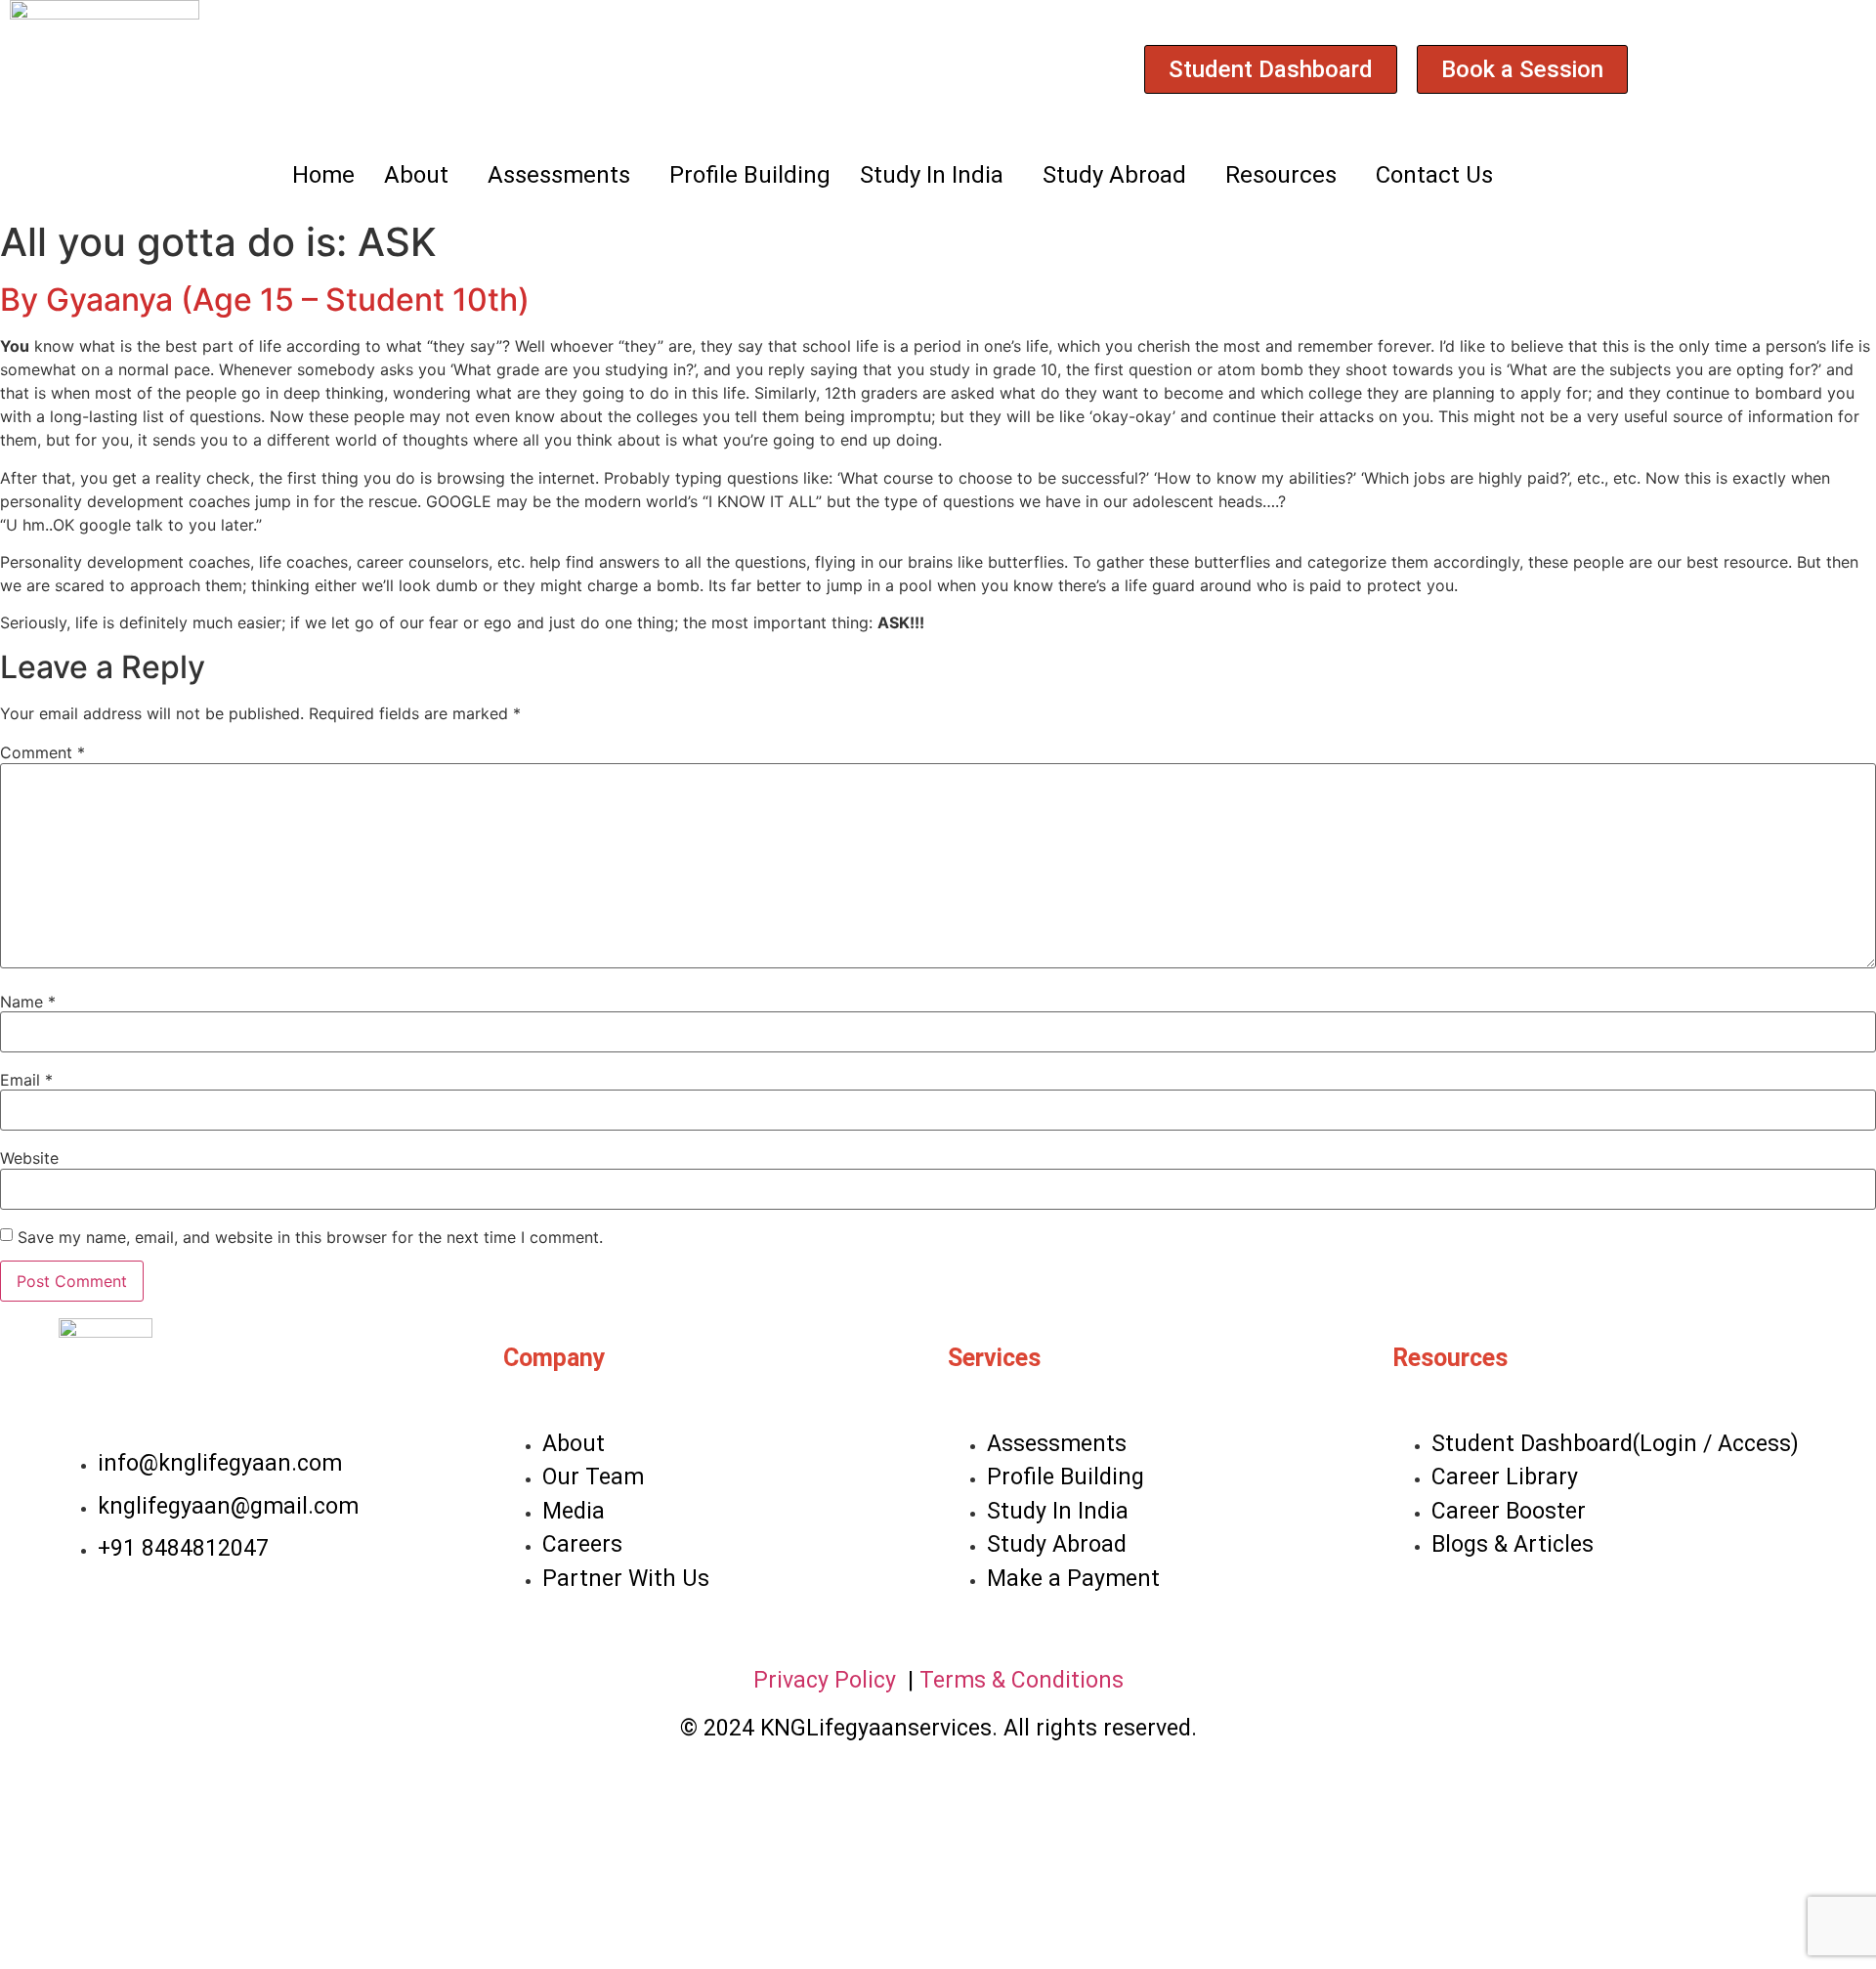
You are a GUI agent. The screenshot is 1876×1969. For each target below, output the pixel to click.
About (416, 175)
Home (323, 175)
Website (29, 1158)
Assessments (559, 175)
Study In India (932, 175)
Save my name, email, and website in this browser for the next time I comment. (310, 1237)
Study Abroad (1114, 175)
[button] (421, 175)
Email (26, 1080)
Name (28, 1002)
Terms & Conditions (1022, 1680)
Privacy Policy (828, 1680)
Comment (43, 752)
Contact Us (1434, 175)
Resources (1281, 175)
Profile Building (750, 175)
